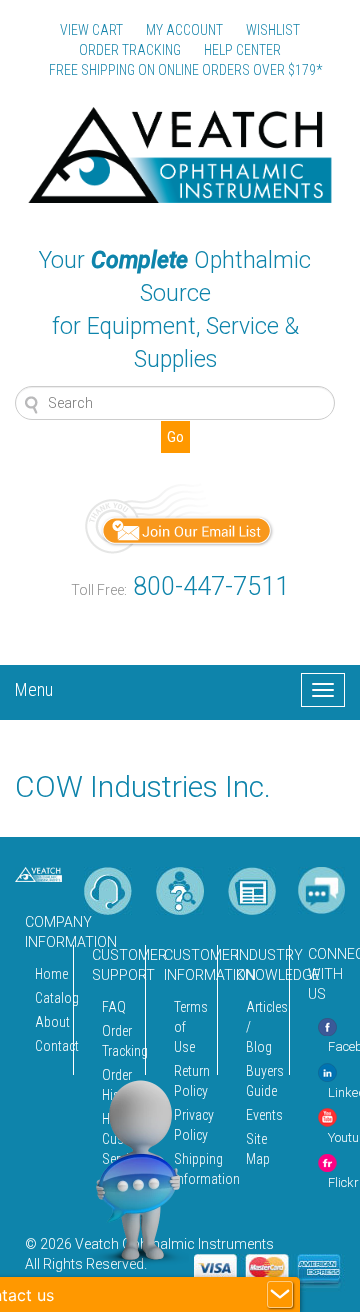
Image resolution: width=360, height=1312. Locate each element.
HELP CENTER (242, 50)
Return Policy (190, 1081)
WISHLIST (273, 30)
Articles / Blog (262, 1027)
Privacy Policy (190, 1125)
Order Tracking (118, 1041)
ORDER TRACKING (130, 50)
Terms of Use (190, 1027)
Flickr (343, 1182)
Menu (34, 687)
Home (48, 974)
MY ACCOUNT (184, 30)
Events (262, 1115)
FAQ (114, 1007)
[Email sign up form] (180, 518)
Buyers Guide (262, 1081)
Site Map (258, 1149)
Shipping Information (190, 1169)
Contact (48, 1046)
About (48, 1022)
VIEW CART (91, 30)
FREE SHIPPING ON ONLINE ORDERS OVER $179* (185, 70)
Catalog (48, 998)
